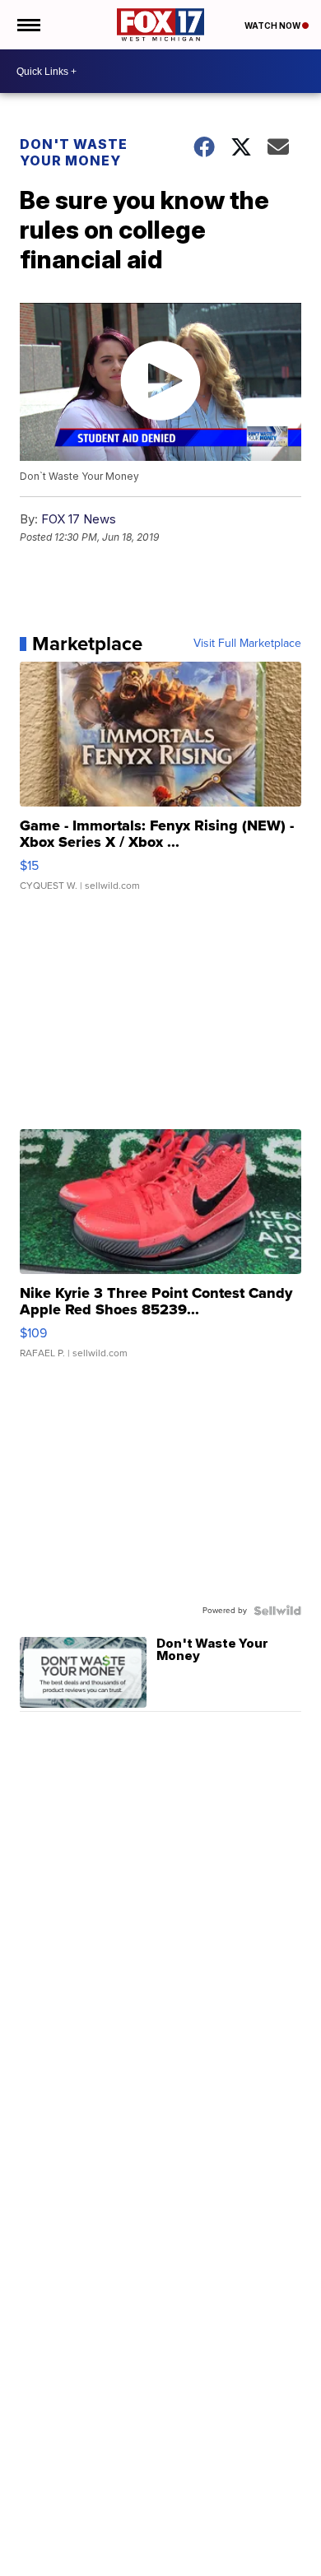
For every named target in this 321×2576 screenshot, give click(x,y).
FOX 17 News (79, 519)
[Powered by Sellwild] (277, 1611)
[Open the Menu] (28, 25)
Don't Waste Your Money (74, 152)
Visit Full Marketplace (247, 644)
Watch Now (273, 26)
